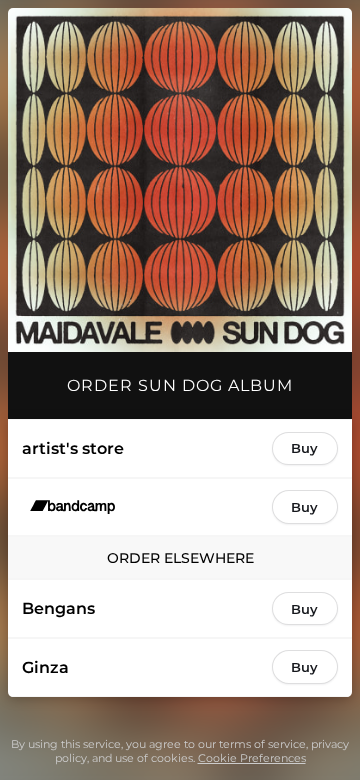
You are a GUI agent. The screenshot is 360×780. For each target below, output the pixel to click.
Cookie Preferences (252, 758)
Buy (304, 448)
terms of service (262, 744)
